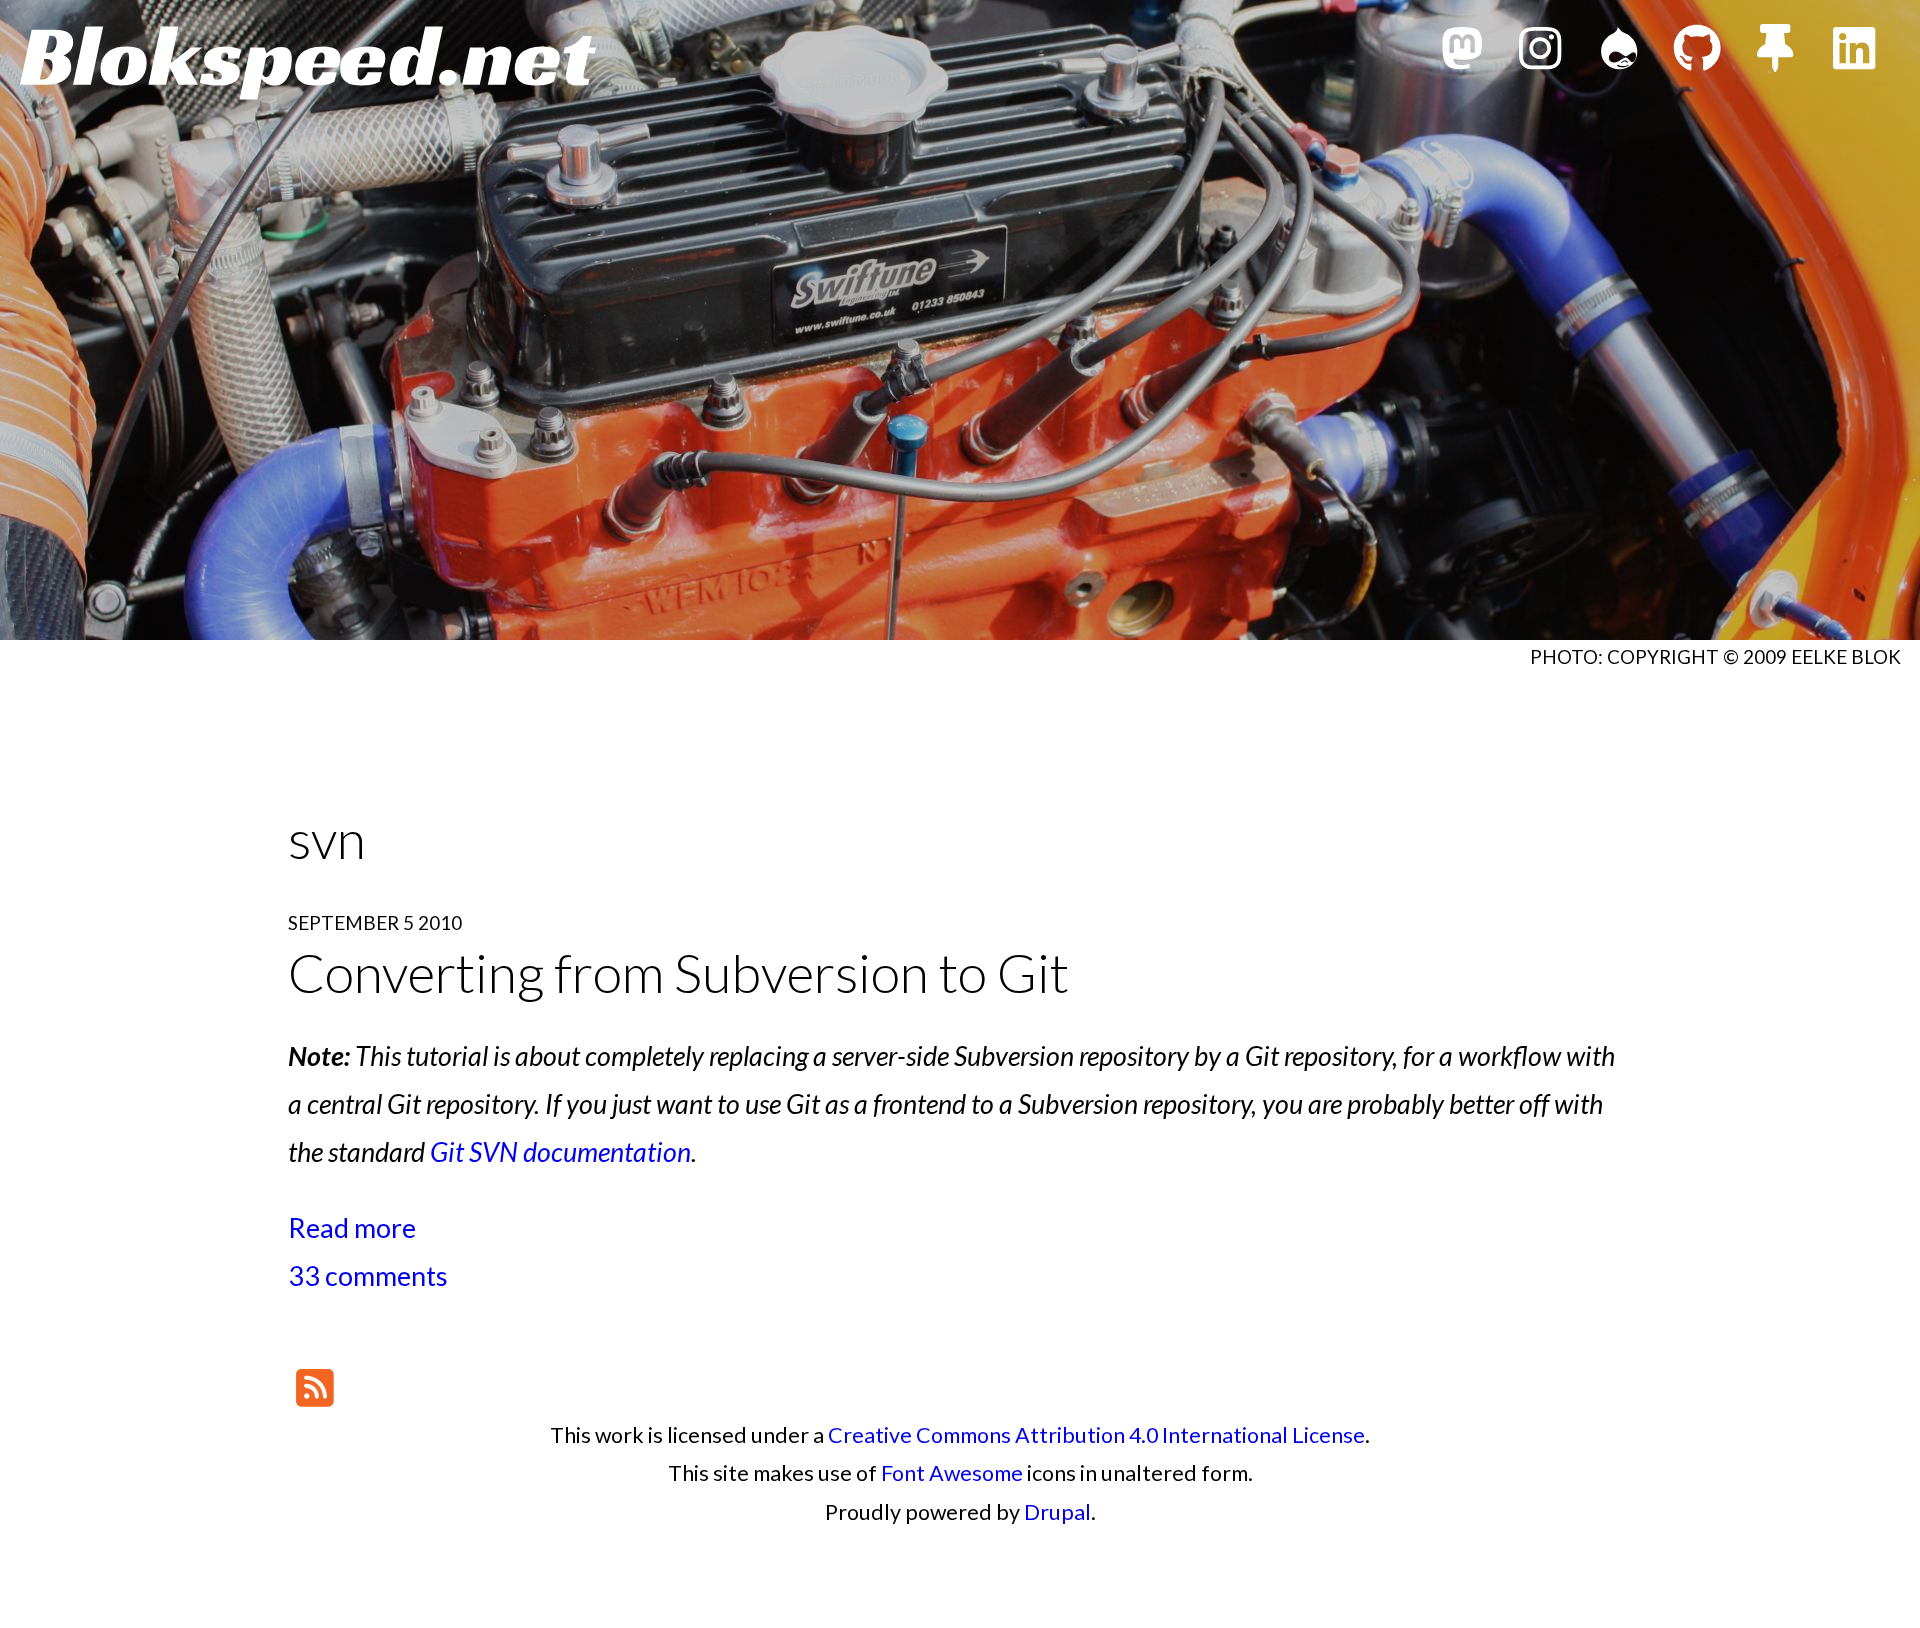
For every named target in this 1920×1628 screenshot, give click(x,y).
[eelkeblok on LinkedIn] (1854, 53)
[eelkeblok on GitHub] (1697, 53)
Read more (352, 1227)
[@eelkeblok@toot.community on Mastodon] (1462, 53)
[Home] (308, 63)
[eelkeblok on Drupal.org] (1619, 53)
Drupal (1057, 1512)
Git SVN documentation (560, 1151)
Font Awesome (952, 1473)
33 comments (368, 1275)
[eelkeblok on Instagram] (1540, 53)
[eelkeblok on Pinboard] (1775, 53)
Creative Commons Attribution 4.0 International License (1096, 1435)
